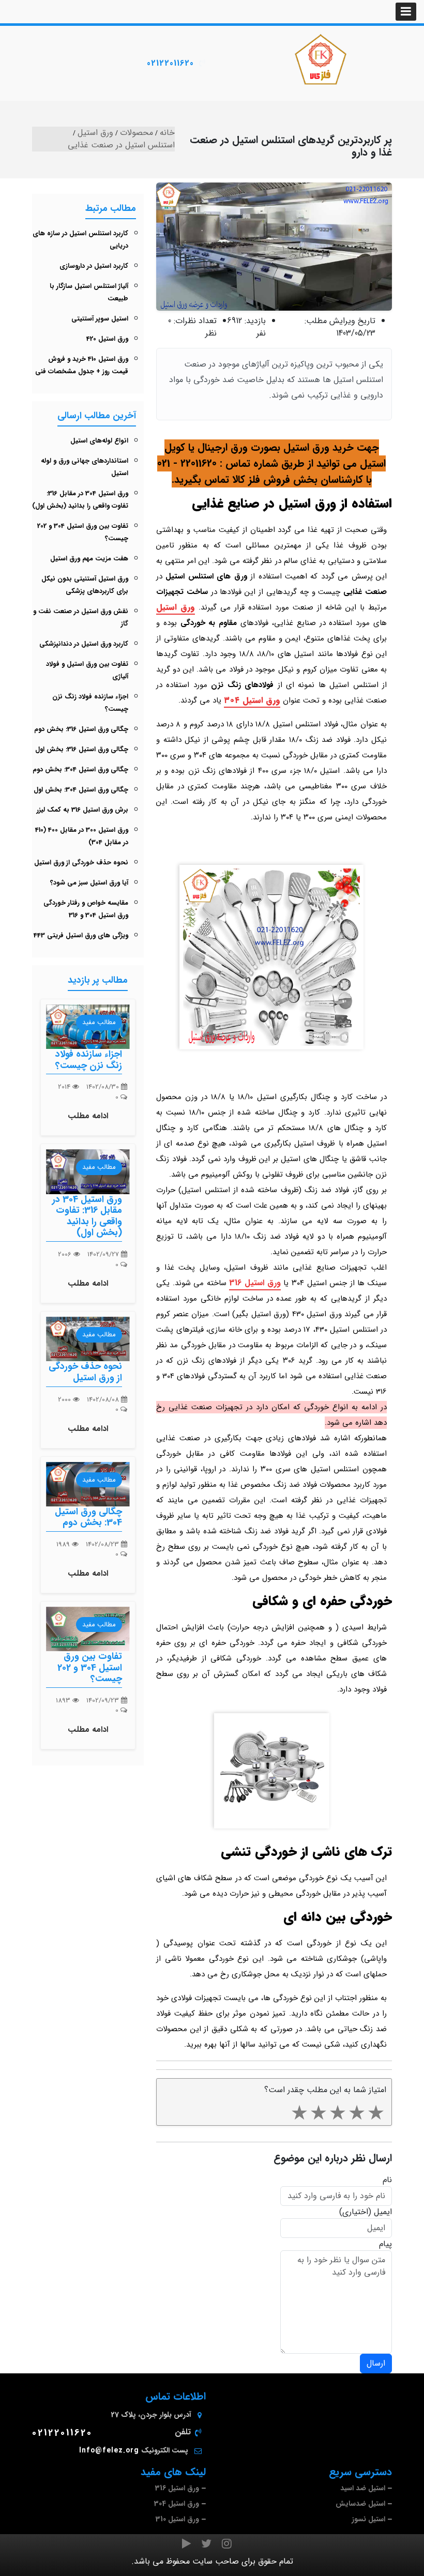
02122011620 (170, 63)
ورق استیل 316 (255, 1283)
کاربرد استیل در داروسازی (94, 266)
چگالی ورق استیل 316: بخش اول (82, 749)
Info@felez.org (109, 2450)
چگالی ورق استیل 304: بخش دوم (80, 769)
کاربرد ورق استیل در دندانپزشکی (84, 644)
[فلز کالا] (321, 59)
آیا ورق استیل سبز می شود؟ (89, 883)
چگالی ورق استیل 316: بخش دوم (81, 729)
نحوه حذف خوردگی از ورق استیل (81, 863)
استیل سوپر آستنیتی (100, 319)
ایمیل (383, 2212)
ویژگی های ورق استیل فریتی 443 (81, 935)
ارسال (376, 2363)
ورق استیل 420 (107, 339)
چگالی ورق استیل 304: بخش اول (81, 790)
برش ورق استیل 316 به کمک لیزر (82, 810)
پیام (385, 2244)
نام (387, 2180)
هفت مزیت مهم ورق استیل (89, 559)
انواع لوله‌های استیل (99, 441)
